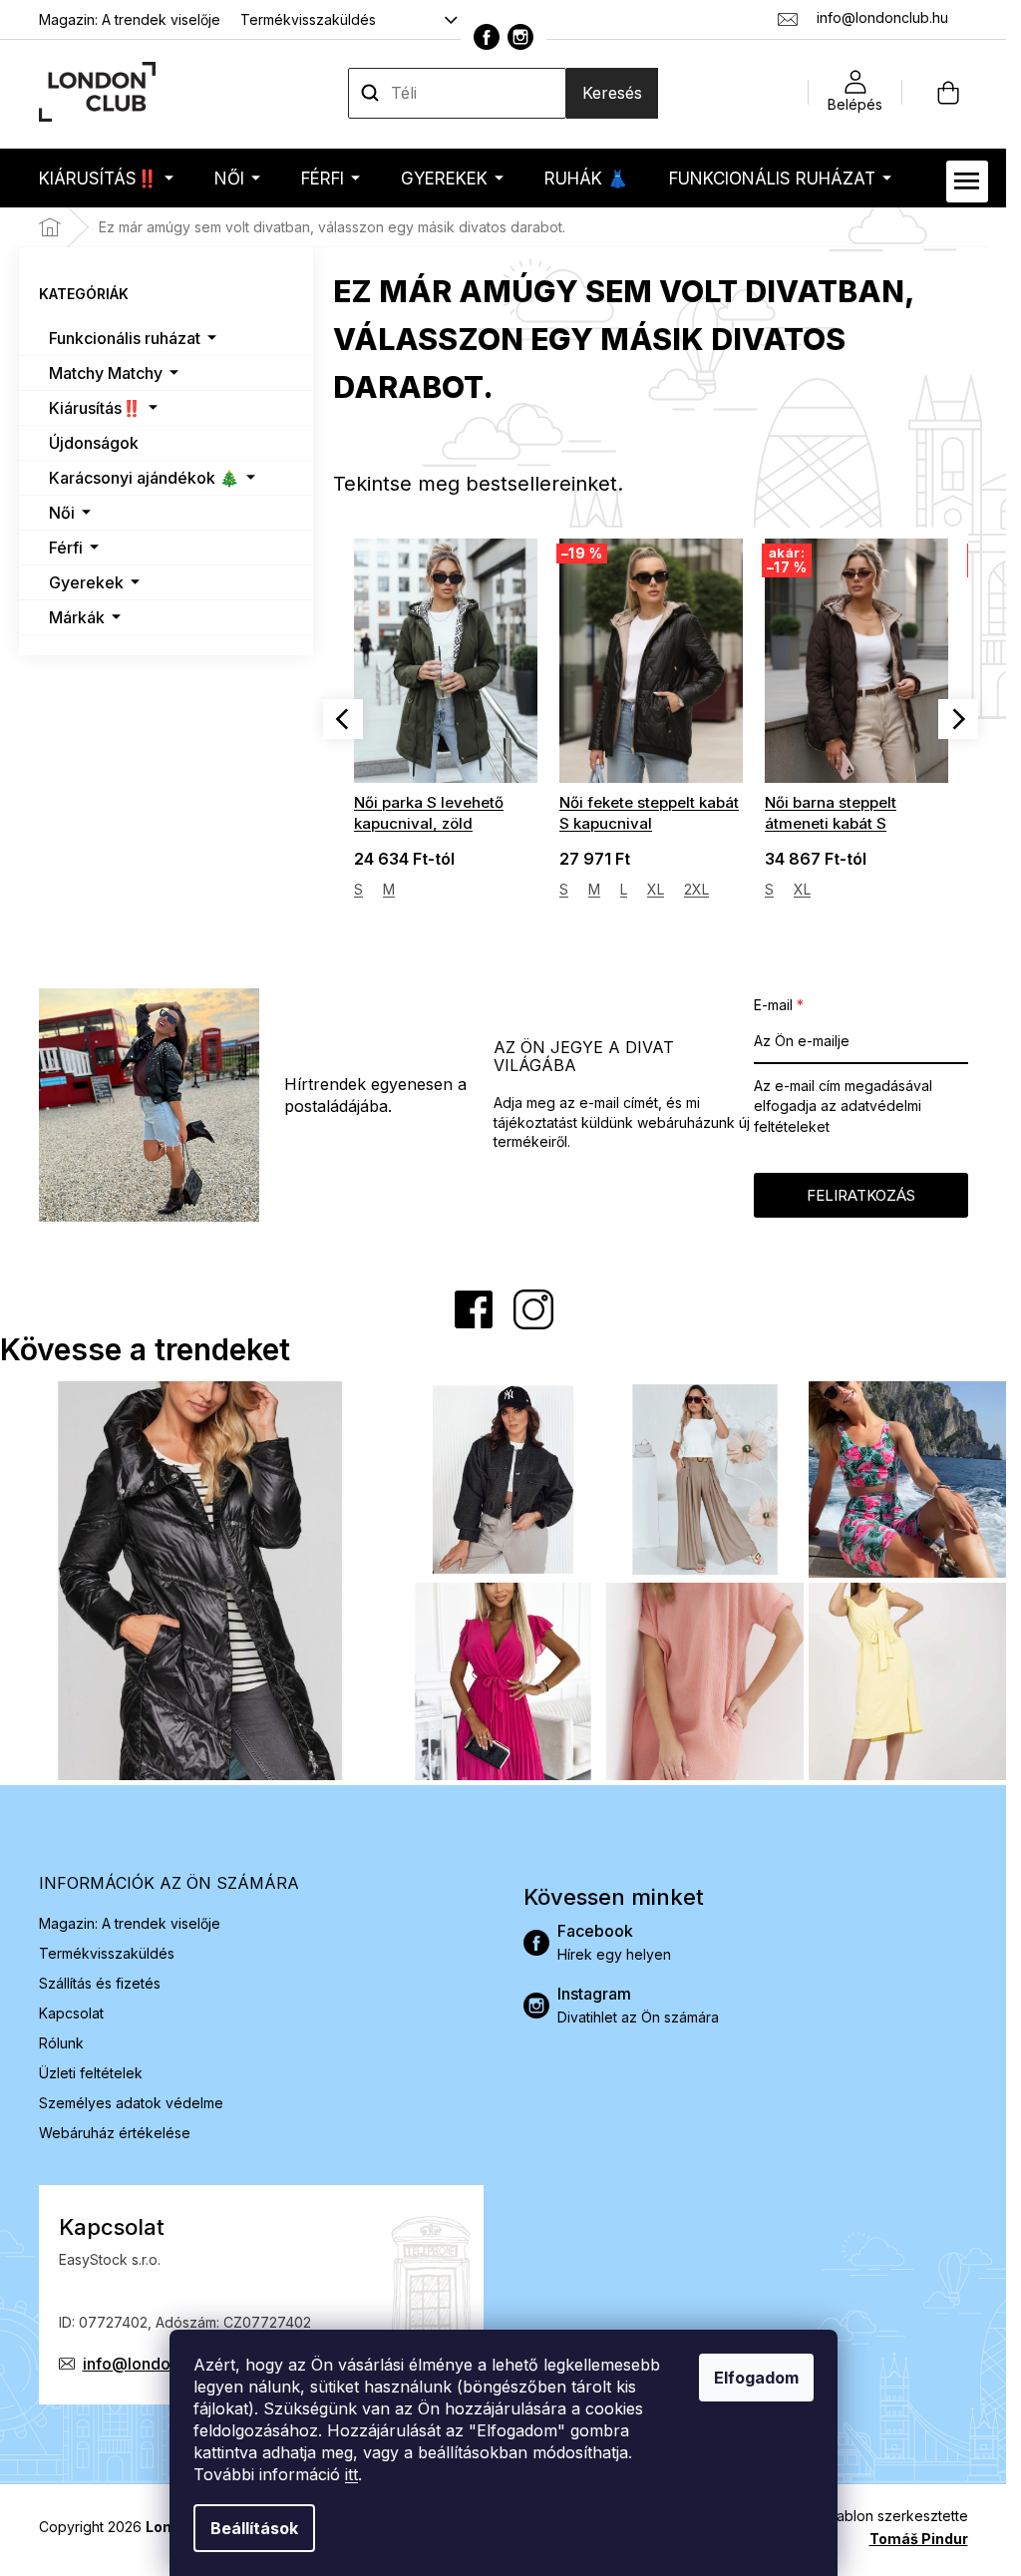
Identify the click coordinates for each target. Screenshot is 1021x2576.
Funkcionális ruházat (125, 338)
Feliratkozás (861, 1195)
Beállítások (254, 2528)
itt (351, 2474)
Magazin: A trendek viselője (130, 19)
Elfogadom (756, 2378)
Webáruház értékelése (115, 2133)
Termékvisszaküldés (308, 19)
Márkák (77, 617)
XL (450, 889)
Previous (343, 719)
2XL (491, 889)
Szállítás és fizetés (100, 1983)
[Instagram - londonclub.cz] (520, 37)
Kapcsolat (71, 2013)
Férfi (66, 548)
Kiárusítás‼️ (95, 408)
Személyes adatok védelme (131, 2103)
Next (958, 719)
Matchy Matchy (106, 373)
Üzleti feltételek (91, 2073)
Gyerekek (86, 582)
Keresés (612, 93)
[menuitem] (106, 178)
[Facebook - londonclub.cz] (487, 37)
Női (62, 513)
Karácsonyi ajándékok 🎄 (144, 478)
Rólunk (61, 2043)
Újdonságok (94, 443)
